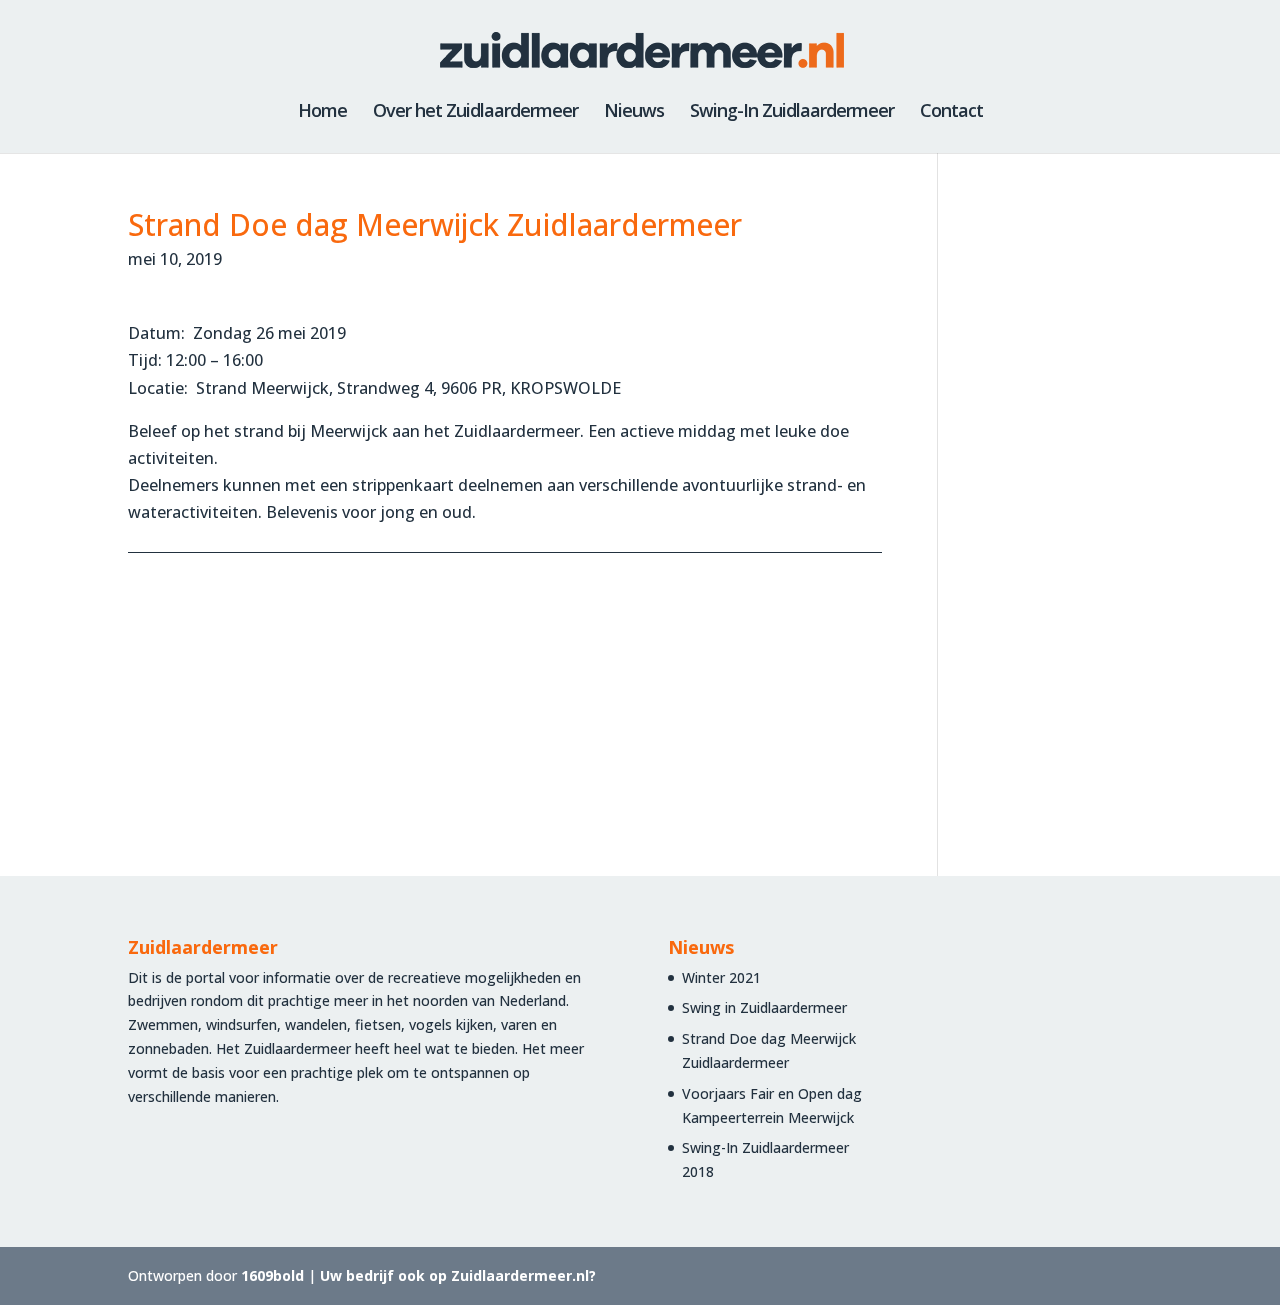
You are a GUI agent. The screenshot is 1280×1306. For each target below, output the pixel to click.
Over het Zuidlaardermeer (475, 112)
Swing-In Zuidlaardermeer (792, 112)
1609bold (272, 1275)
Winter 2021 (721, 977)
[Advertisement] (1048, 510)
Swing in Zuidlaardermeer (764, 1007)
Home (322, 112)
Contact (951, 112)
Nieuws (634, 112)
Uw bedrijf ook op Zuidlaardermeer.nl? (458, 1275)
